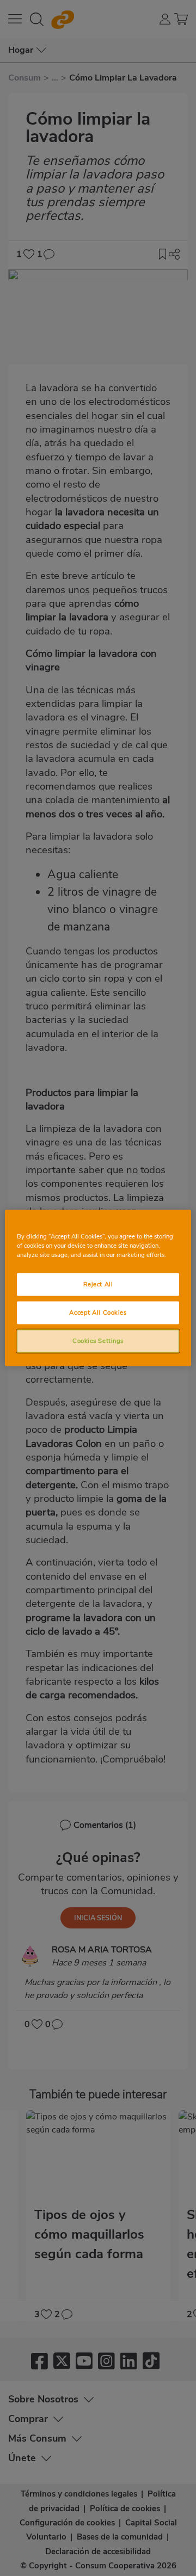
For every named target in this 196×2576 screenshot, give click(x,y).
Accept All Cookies (98, 1312)
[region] (98, 1288)
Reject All (98, 1284)
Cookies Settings (98, 1341)
